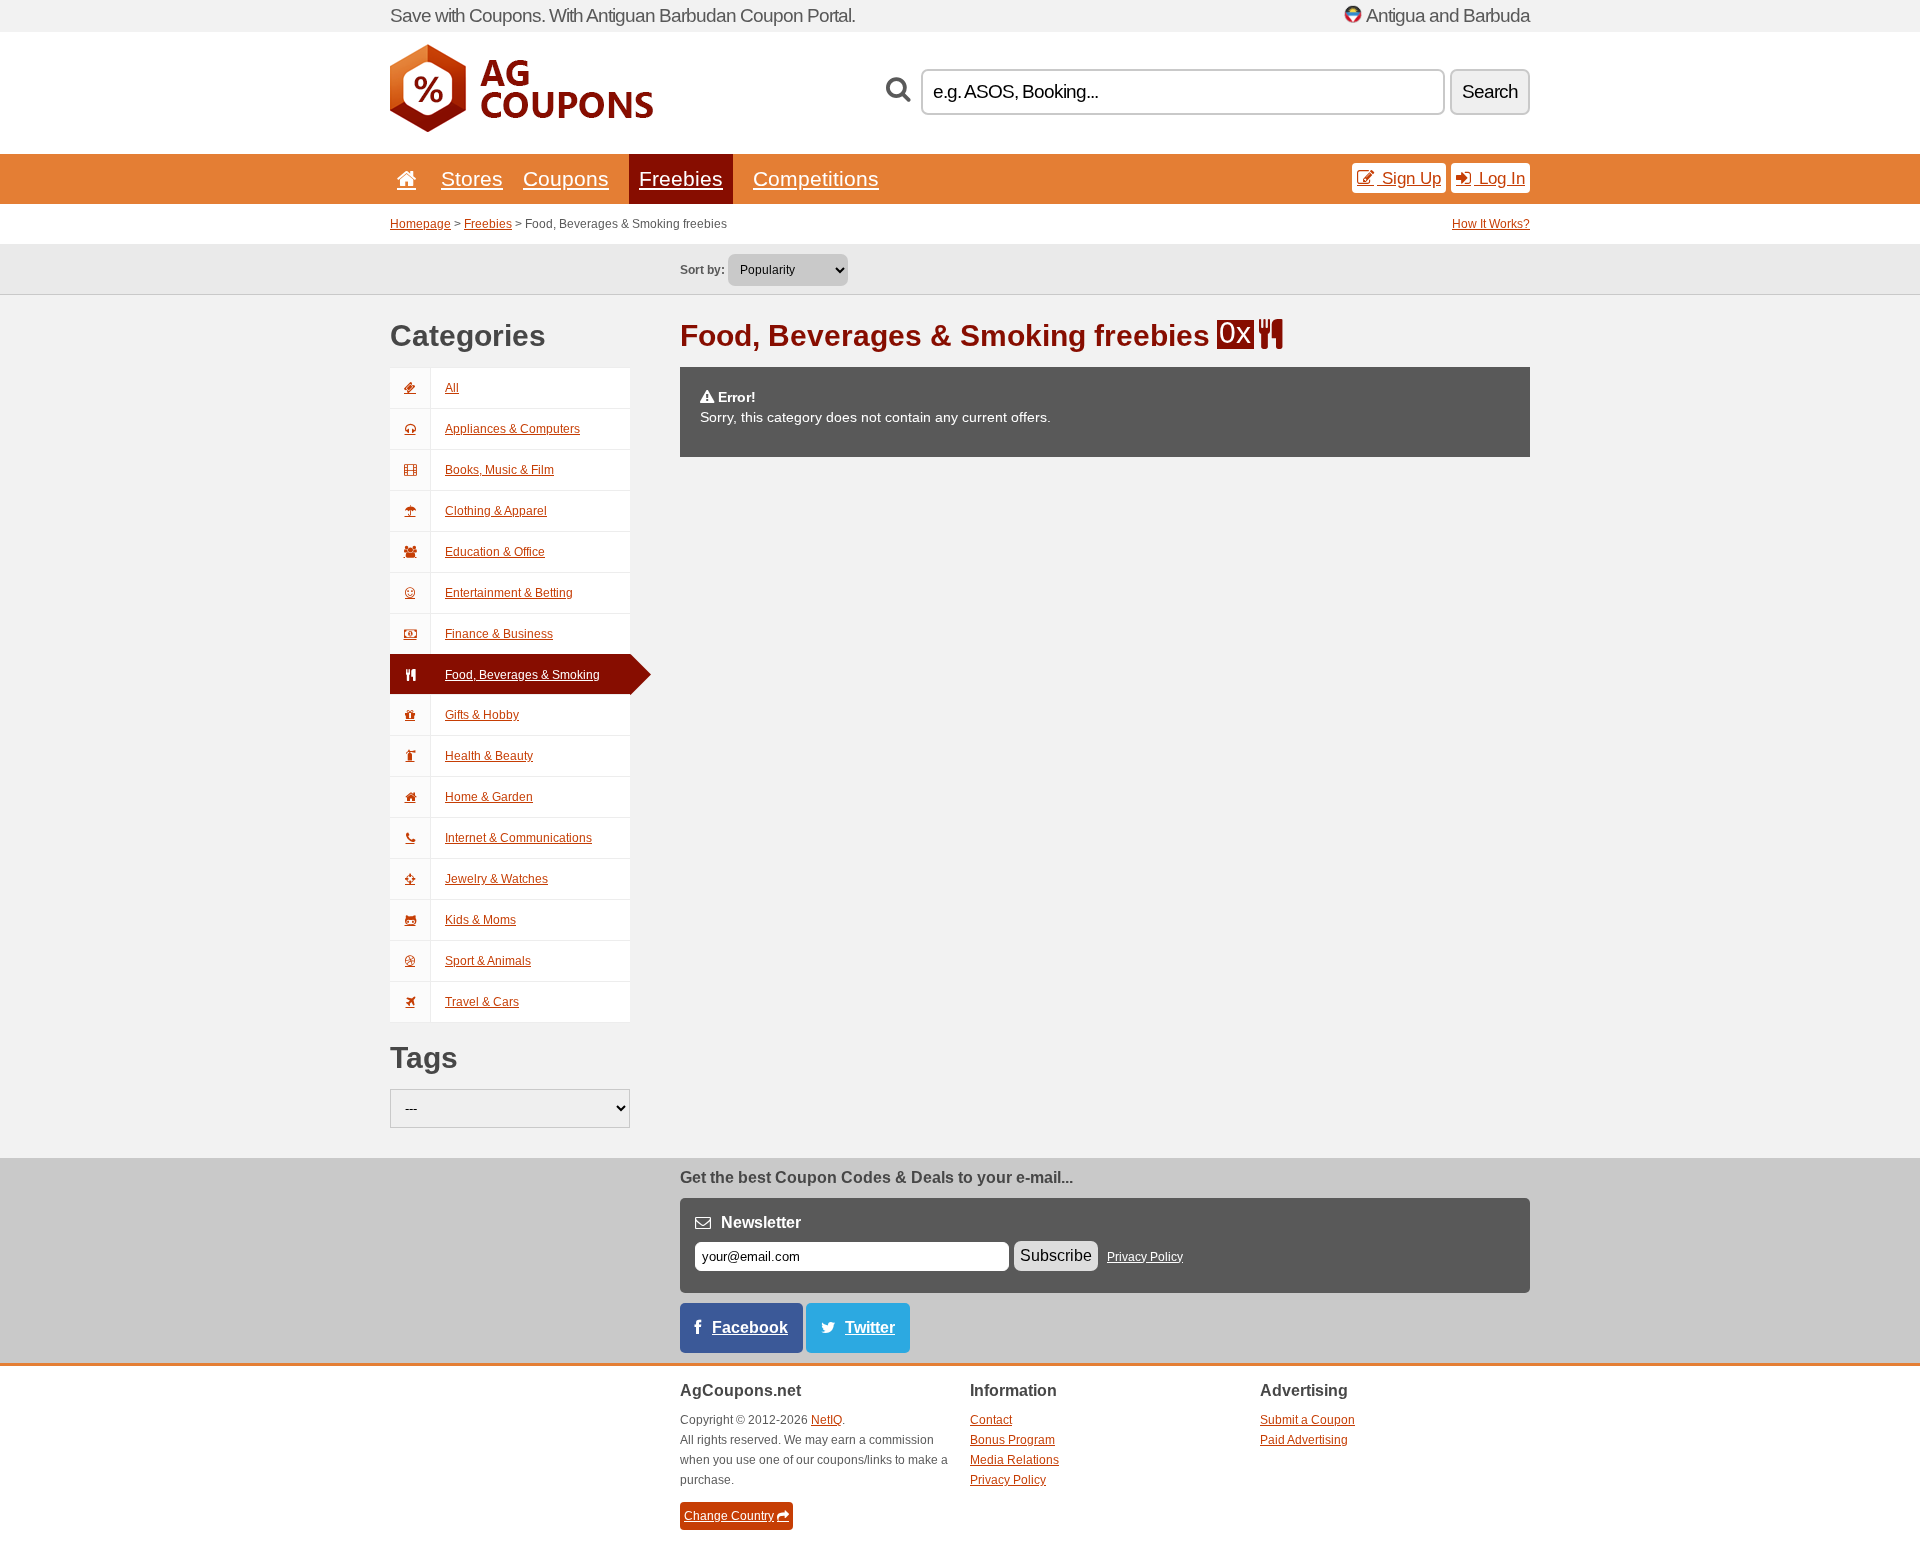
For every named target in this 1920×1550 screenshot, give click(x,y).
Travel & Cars (482, 1002)
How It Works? (1491, 224)
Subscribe (1056, 1255)
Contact (991, 1420)
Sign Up (1409, 178)
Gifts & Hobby (482, 715)
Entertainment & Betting (509, 593)
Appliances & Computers (512, 429)
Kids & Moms (480, 920)
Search (1490, 91)
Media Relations (1014, 1460)
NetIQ (826, 1420)
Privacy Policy (1145, 1257)
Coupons (566, 178)
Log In (1499, 178)
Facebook (750, 1327)
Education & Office (495, 552)
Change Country (729, 1516)
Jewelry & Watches (496, 879)
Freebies (681, 178)
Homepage (420, 224)
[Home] (403, 178)
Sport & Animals (488, 961)
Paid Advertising (1304, 1440)
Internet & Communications (518, 838)
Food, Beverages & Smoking (522, 675)
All (452, 388)
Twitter (870, 1327)
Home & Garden (489, 797)
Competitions (816, 178)
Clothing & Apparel (496, 511)
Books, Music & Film (499, 470)
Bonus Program (1012, 1440)
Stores (472, 178)
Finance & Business (499, 634)
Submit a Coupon (1307, 1420)
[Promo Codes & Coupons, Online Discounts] (521, 128)
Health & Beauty (489, 756)
